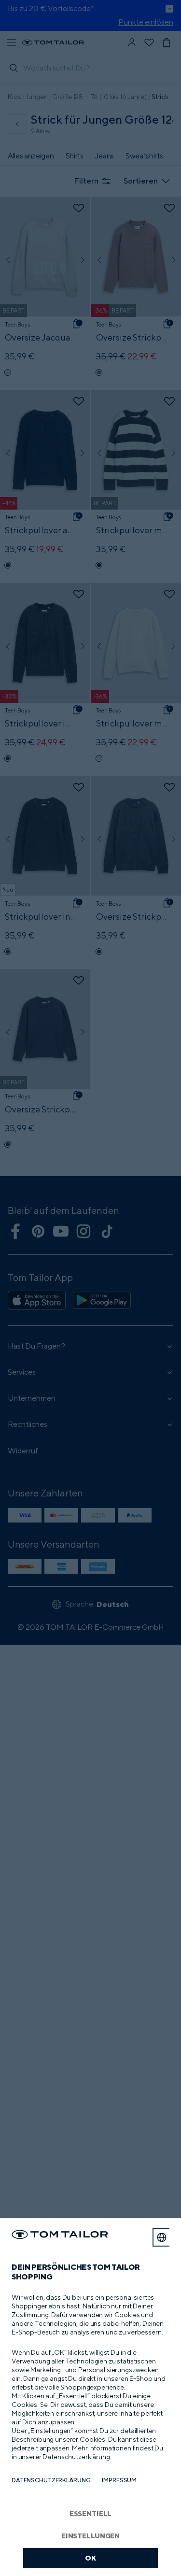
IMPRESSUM (119, 2480)
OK (90, 2558)
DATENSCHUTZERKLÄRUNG (51, 2480)
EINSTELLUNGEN (90, 2536)
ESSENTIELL (91, 2513)
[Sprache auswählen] (162, 2237)
